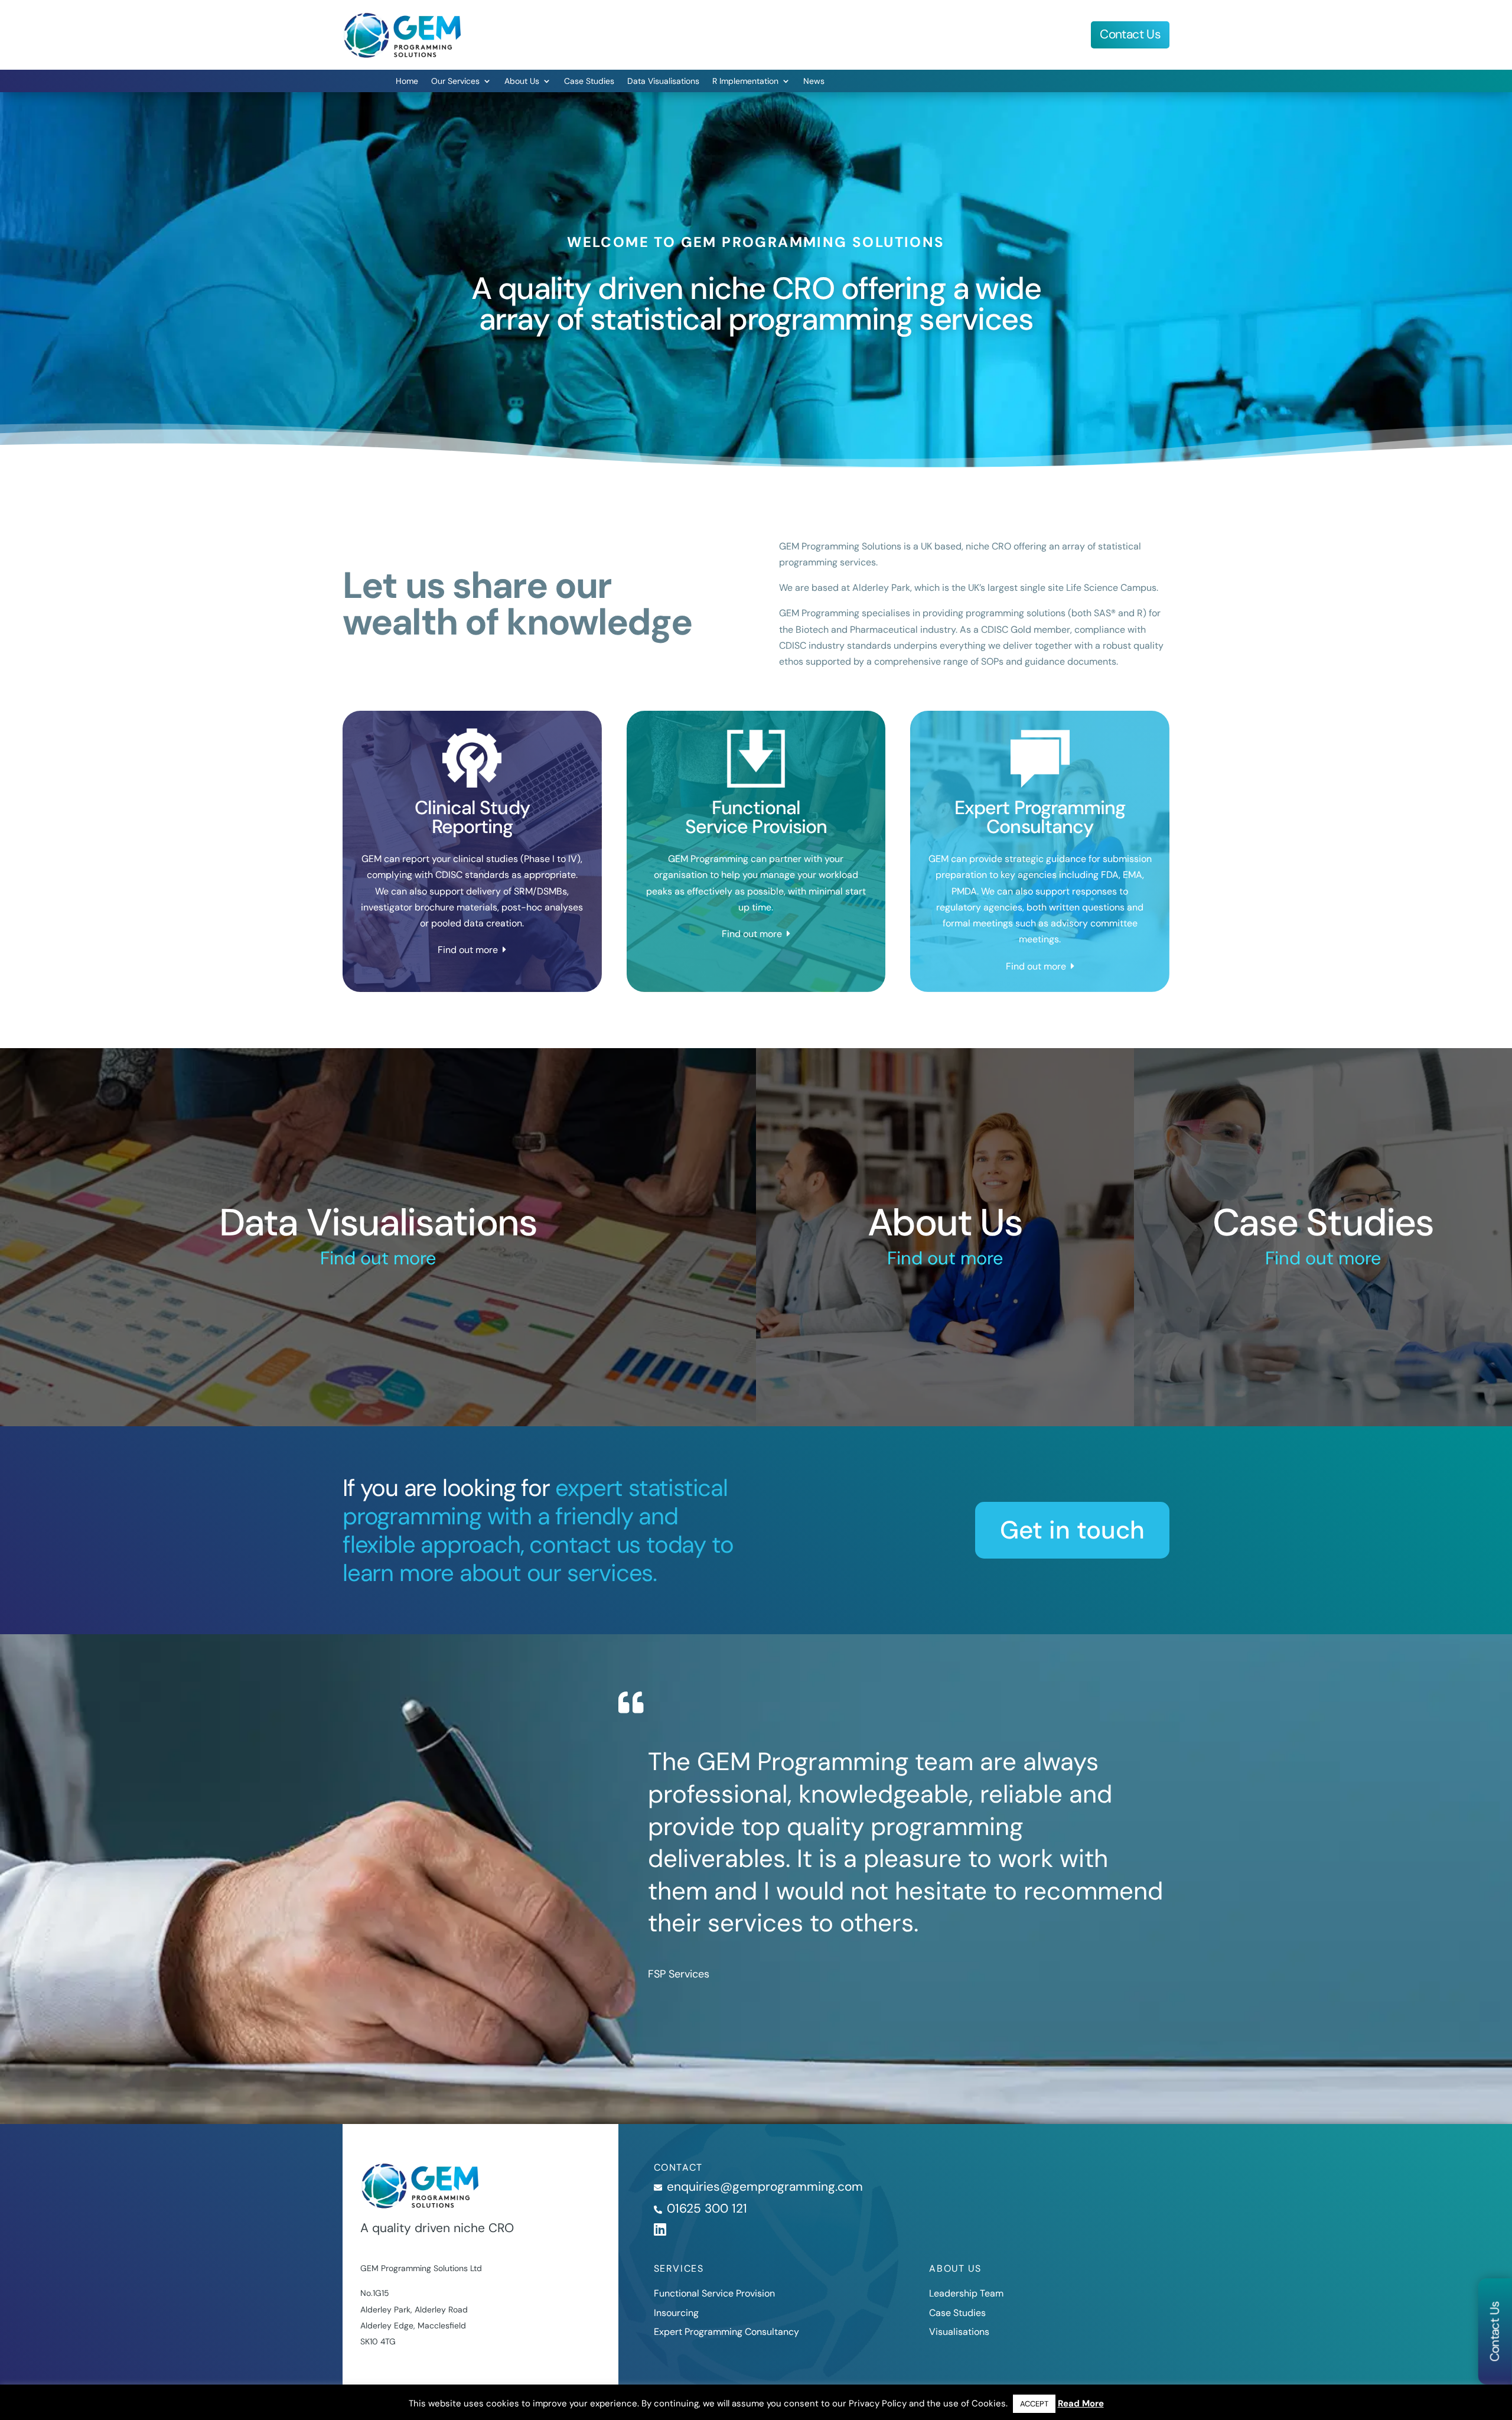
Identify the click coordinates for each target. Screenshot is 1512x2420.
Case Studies (589, 82)
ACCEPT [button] (1034, 2404)
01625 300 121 (707, 2208)
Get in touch (1072, 1530)
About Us (522, 82)
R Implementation (745, 82)
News (814, 82)
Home (407, 82)
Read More (1081, 2403)
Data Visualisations (663, 82)
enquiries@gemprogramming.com (765, 2187)
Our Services (455, 82)
